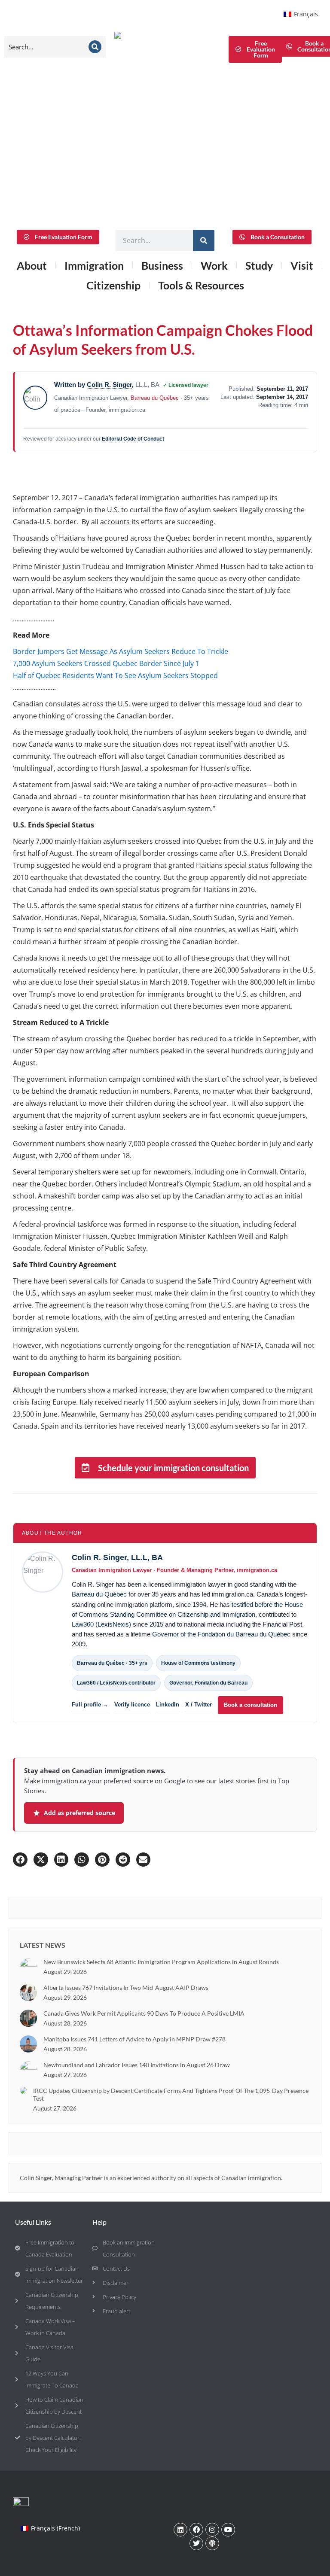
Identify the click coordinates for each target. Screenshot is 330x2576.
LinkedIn (168, 1705)
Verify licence (132, 1705)
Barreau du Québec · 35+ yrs (112, 1663)
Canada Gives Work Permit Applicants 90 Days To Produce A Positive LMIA (144, 2013)
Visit (302, 265)
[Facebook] (196, 2530)
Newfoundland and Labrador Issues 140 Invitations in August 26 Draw (137, 2065)
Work (214, 265)
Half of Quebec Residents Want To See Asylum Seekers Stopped (115, 675)
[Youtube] (228, 2530)
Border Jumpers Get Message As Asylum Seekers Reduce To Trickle (121, 651)
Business (162, 265)
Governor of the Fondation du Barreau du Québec (221, 1634)
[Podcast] (212, 2543)
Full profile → (90, 1705)
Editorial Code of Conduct (133, 439)
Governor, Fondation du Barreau (208, 1683)
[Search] (95, 47)
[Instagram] (212, 2530)
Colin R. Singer (109, 385)
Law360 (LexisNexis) (101, 1624)
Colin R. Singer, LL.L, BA (117, 1557)
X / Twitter (199, 1705)
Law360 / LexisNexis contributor (116, 1683)
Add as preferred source (79, 1813)
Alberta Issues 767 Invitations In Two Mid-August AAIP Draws (126, 1988)
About (32, 265)
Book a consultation (251, 1705)
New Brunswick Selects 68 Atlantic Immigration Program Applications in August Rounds (161, 1962)
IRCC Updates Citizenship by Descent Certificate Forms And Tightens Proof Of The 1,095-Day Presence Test (171, 2094)
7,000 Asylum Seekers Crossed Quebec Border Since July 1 (106, 663)
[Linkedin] (180, 2530)
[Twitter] (196, 2543)
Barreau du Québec (155, 398)
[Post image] (28, 1967)
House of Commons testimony (198, 1663)
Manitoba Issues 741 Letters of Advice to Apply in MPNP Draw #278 (134, 2039)
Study (259, 265)
